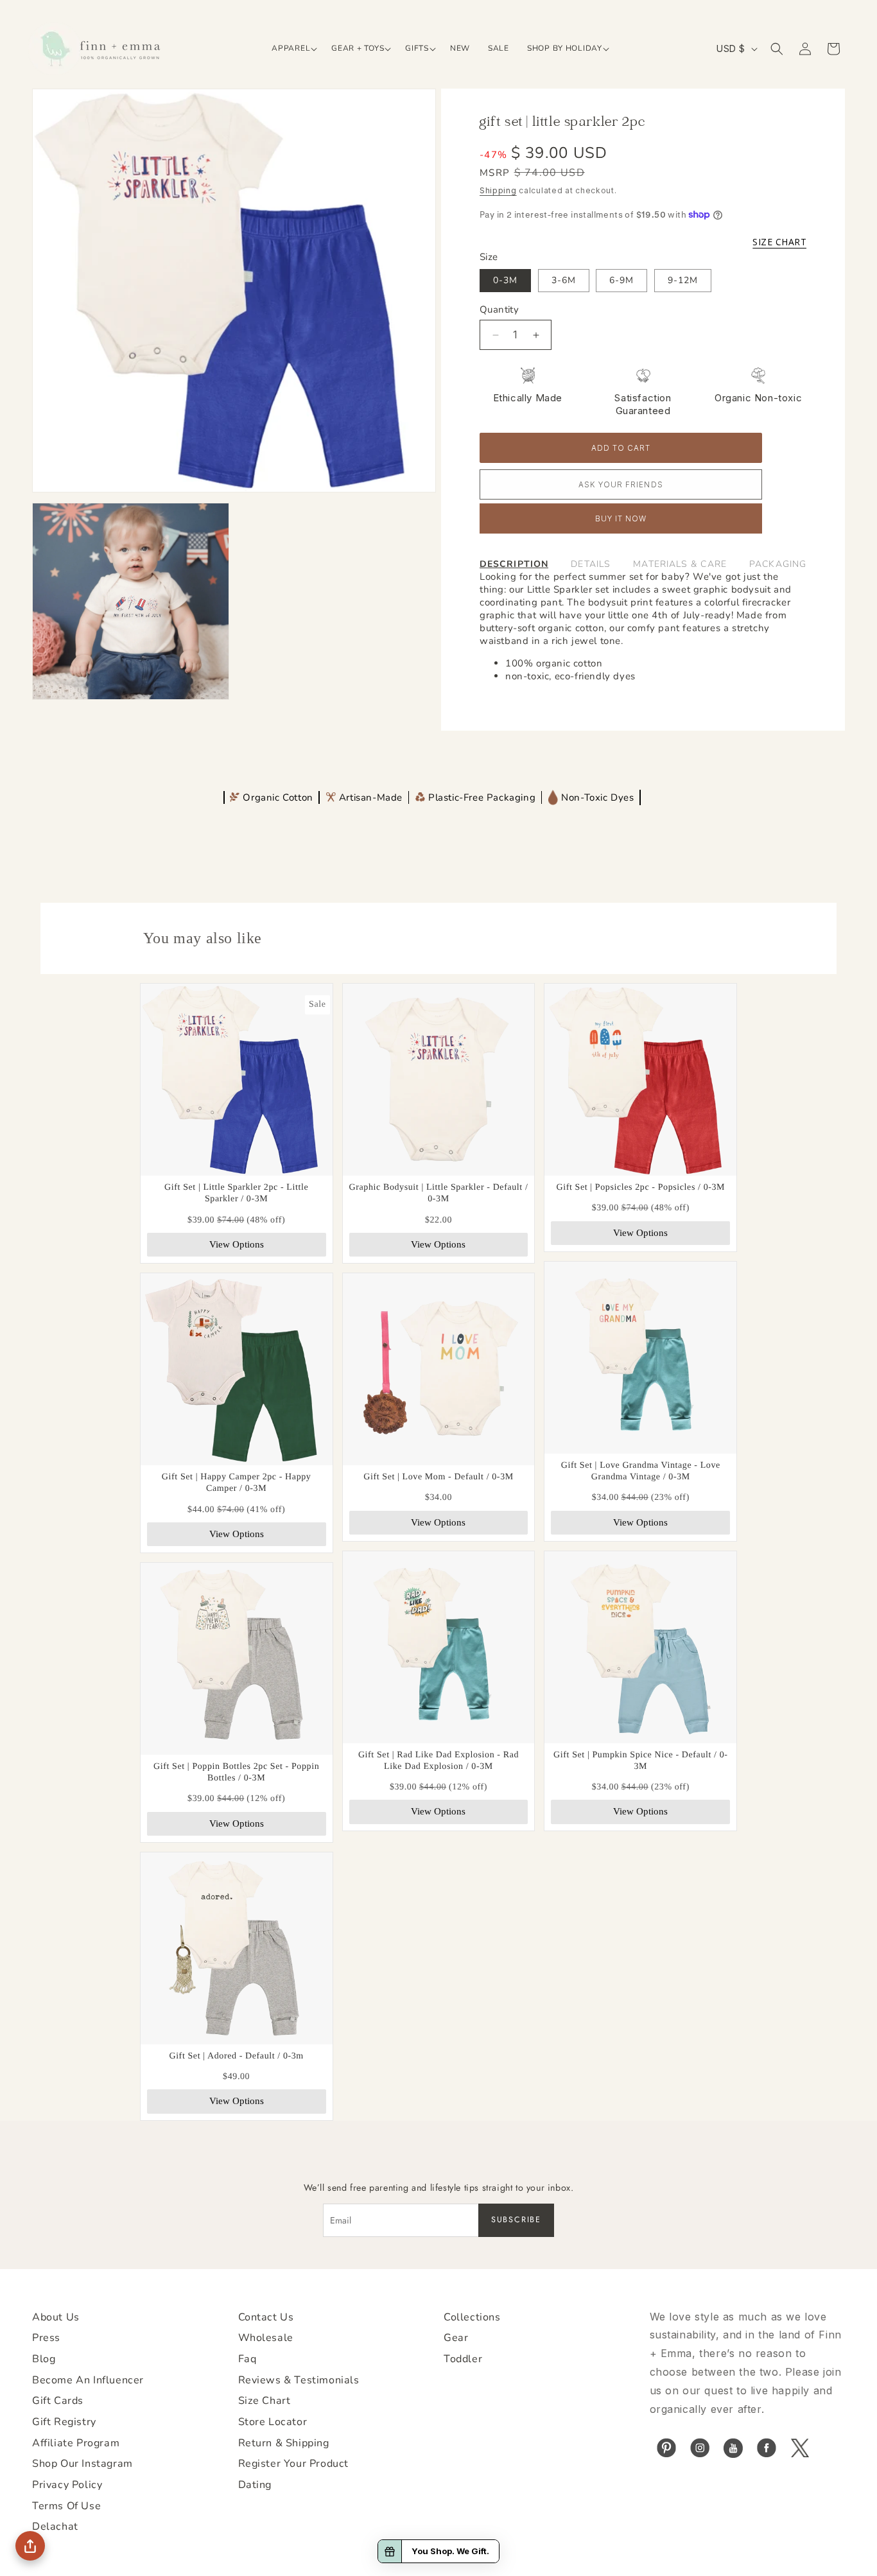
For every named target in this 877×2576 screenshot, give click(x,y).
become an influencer (88, 2380)
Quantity (499, 309)
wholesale (266, 2338)
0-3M (505, 280)
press (46, 2338)
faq (247, 2359)
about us (56, 2317)
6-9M (621, 280)
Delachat (55, 2527)
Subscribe (516, 2220)
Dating (255, 2485)
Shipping (498, 190)
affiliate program (76, 2443)
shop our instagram (82, 2464)
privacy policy (67, 2485)
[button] (292, 49)
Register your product (294, 2464)
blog (44, 2359)
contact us (266, 2317)
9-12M (683, 280)
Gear (456, 2338)
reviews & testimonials (299, 2380)
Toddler (463, 2359)
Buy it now (621, 519)
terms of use (66, 2506)
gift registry (64, 2422)
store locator (273, 2422)
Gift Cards (58, 2401)
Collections (472, 2317)
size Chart (265, 2401)
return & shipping (284, 2443)
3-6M (564, 280)
